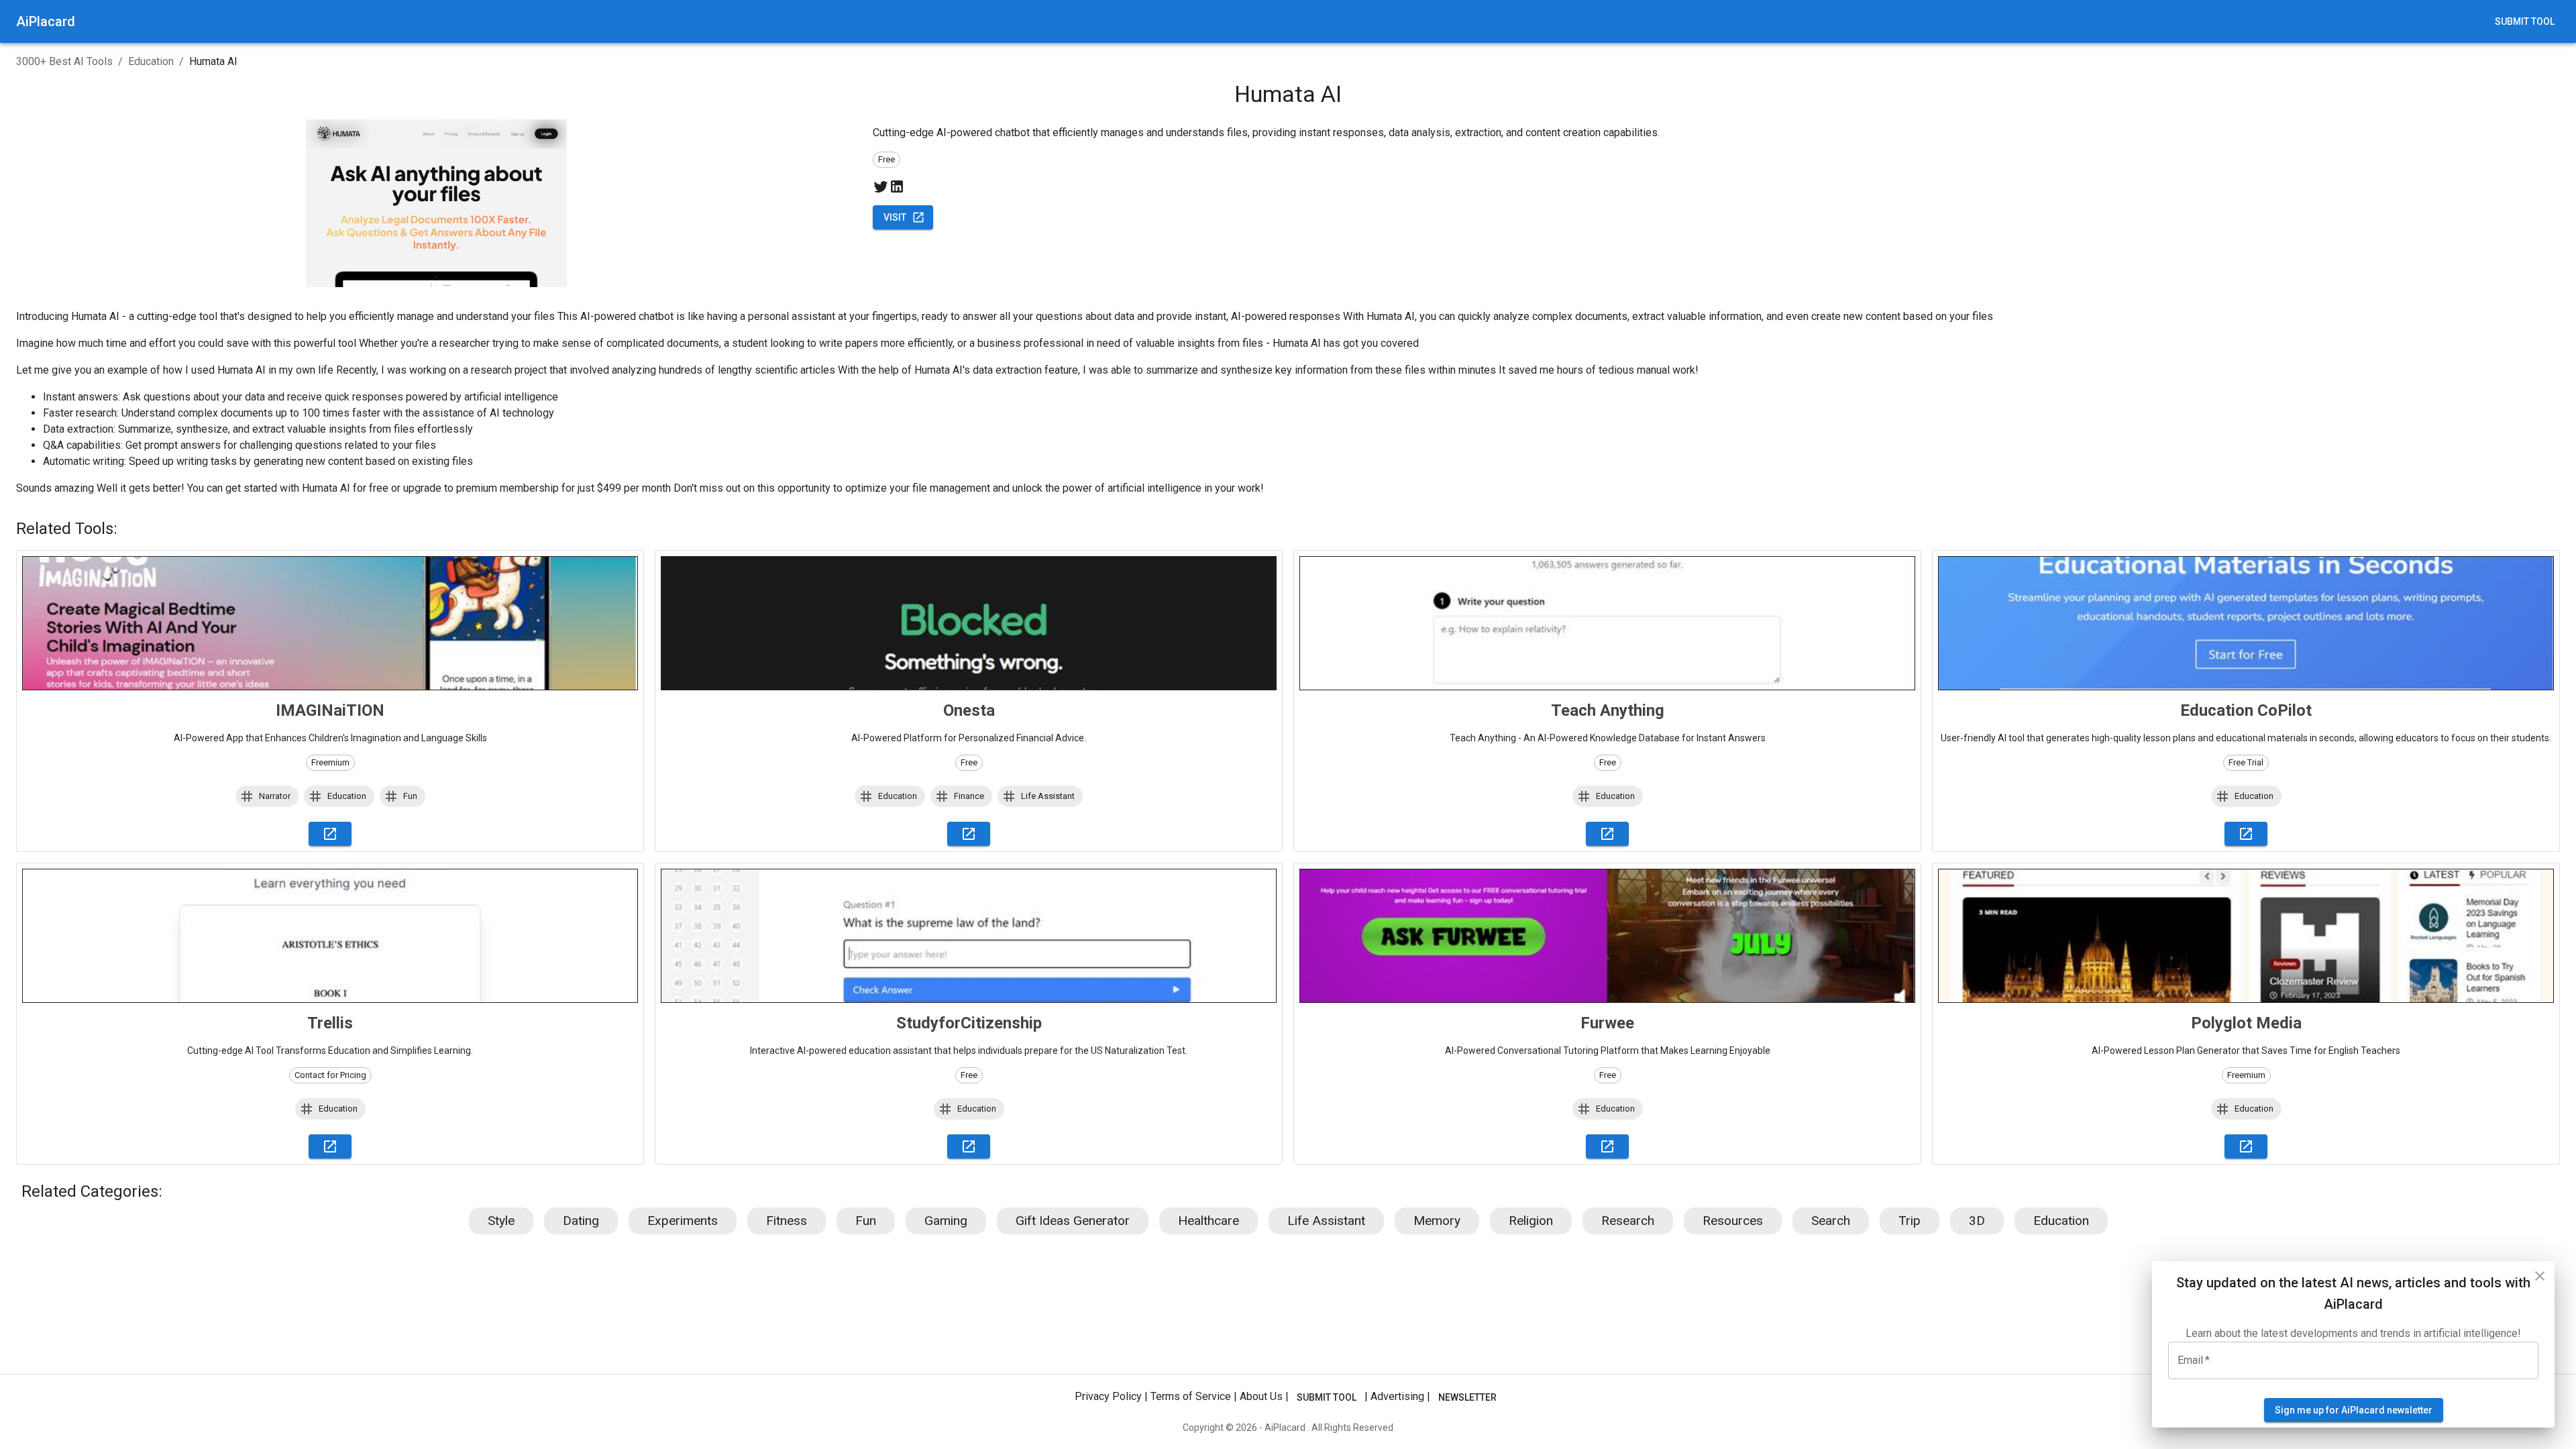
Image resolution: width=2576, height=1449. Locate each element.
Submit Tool (2525, 21)
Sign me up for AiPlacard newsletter (2354, 1410)
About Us (1261, 1396)
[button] (267, 796)
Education (151, 61)
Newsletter (1467, 1397)
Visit (895, 217)
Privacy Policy (1108, 1396)
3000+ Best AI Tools (64, 61)
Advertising (1397, 1396)
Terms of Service (1191, 1396)
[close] (2540, 1276)
